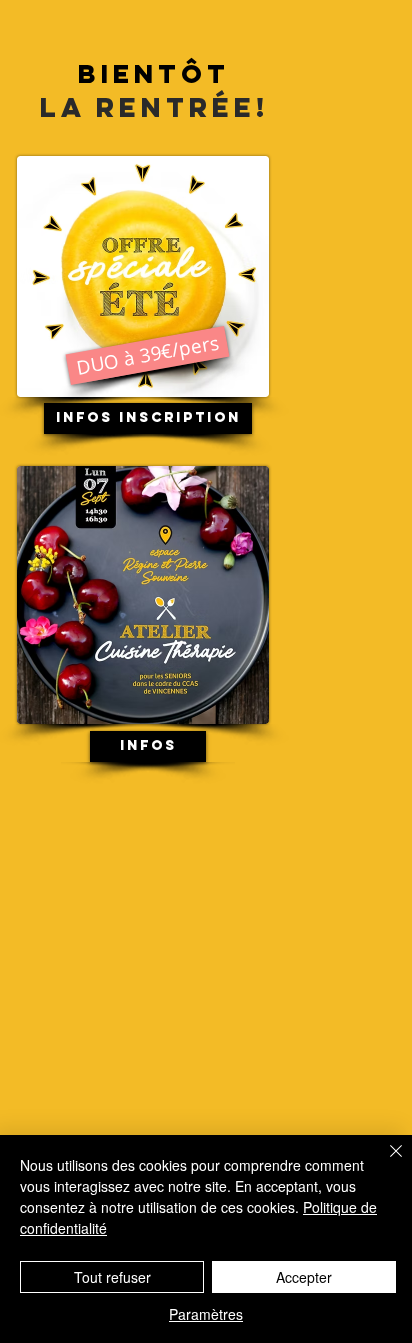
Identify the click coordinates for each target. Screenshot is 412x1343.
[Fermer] (384, 1163)
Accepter (304, 1277)
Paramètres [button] (206, 1314)
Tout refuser (112, 1277)
